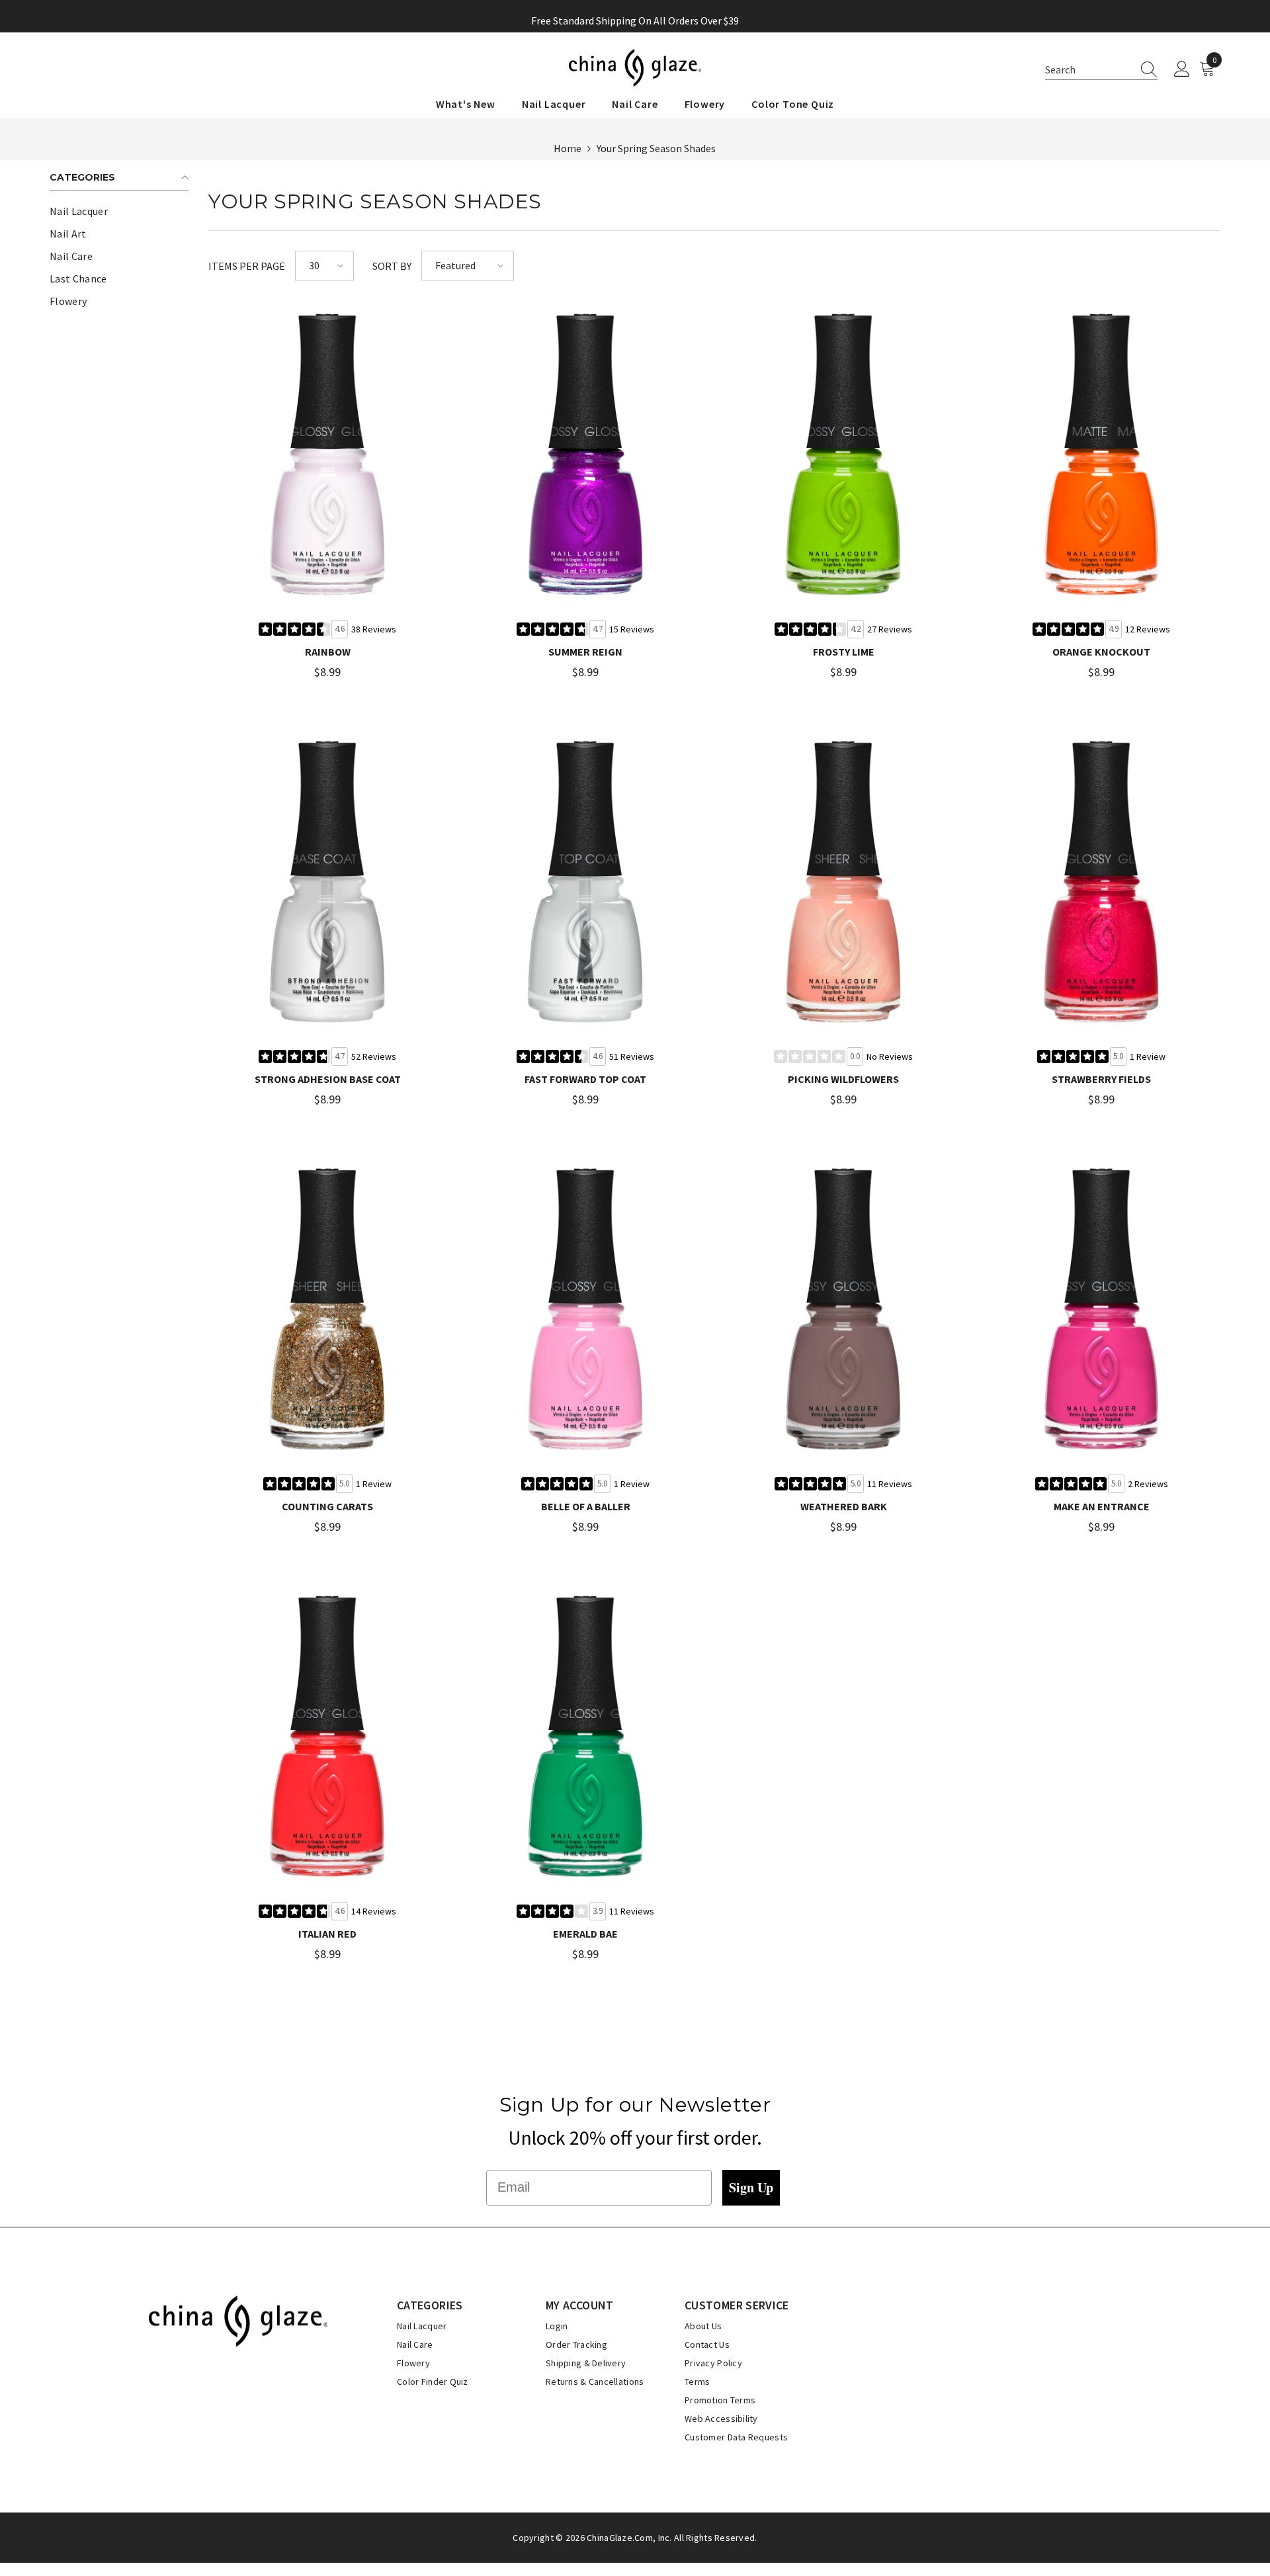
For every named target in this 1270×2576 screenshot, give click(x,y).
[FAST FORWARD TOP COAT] (585, 882)
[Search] (1145, 69)
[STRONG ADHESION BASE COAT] (327, 882)
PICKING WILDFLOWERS (843, 1079)
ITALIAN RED (327, 1934)
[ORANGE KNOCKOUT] (1101, 455)
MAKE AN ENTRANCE (1102, 1506)
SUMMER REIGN (585, 652)
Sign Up (751, 2187)
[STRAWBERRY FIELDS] (1101, 882)
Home (568, 148)
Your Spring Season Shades (656, 148)
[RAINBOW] (327, 455)
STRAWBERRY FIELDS (1101, 1079)
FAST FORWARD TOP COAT (585, 1079)
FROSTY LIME (844, 652)
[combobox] (1089, 69)
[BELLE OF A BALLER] (585, 1310)
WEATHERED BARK (844, 1506)
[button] (1101, 70)
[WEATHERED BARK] (843, 1310)
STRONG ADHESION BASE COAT (328, 1079)
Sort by (392, 266)
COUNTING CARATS (327, 1506)
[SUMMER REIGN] (585, 455)
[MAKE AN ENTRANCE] (1101, 1310)
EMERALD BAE (585, 1934)
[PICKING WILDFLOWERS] (843, 882)
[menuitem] (119, 211)
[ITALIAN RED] (327, 1737)
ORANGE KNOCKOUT (1101, 652)
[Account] (1182, 69)
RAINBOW (328, 652)
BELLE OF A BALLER (586, 1506)
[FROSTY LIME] (843, 455)
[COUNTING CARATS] (327, 1310)
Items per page (247, 266)
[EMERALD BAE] (585, 1737)
